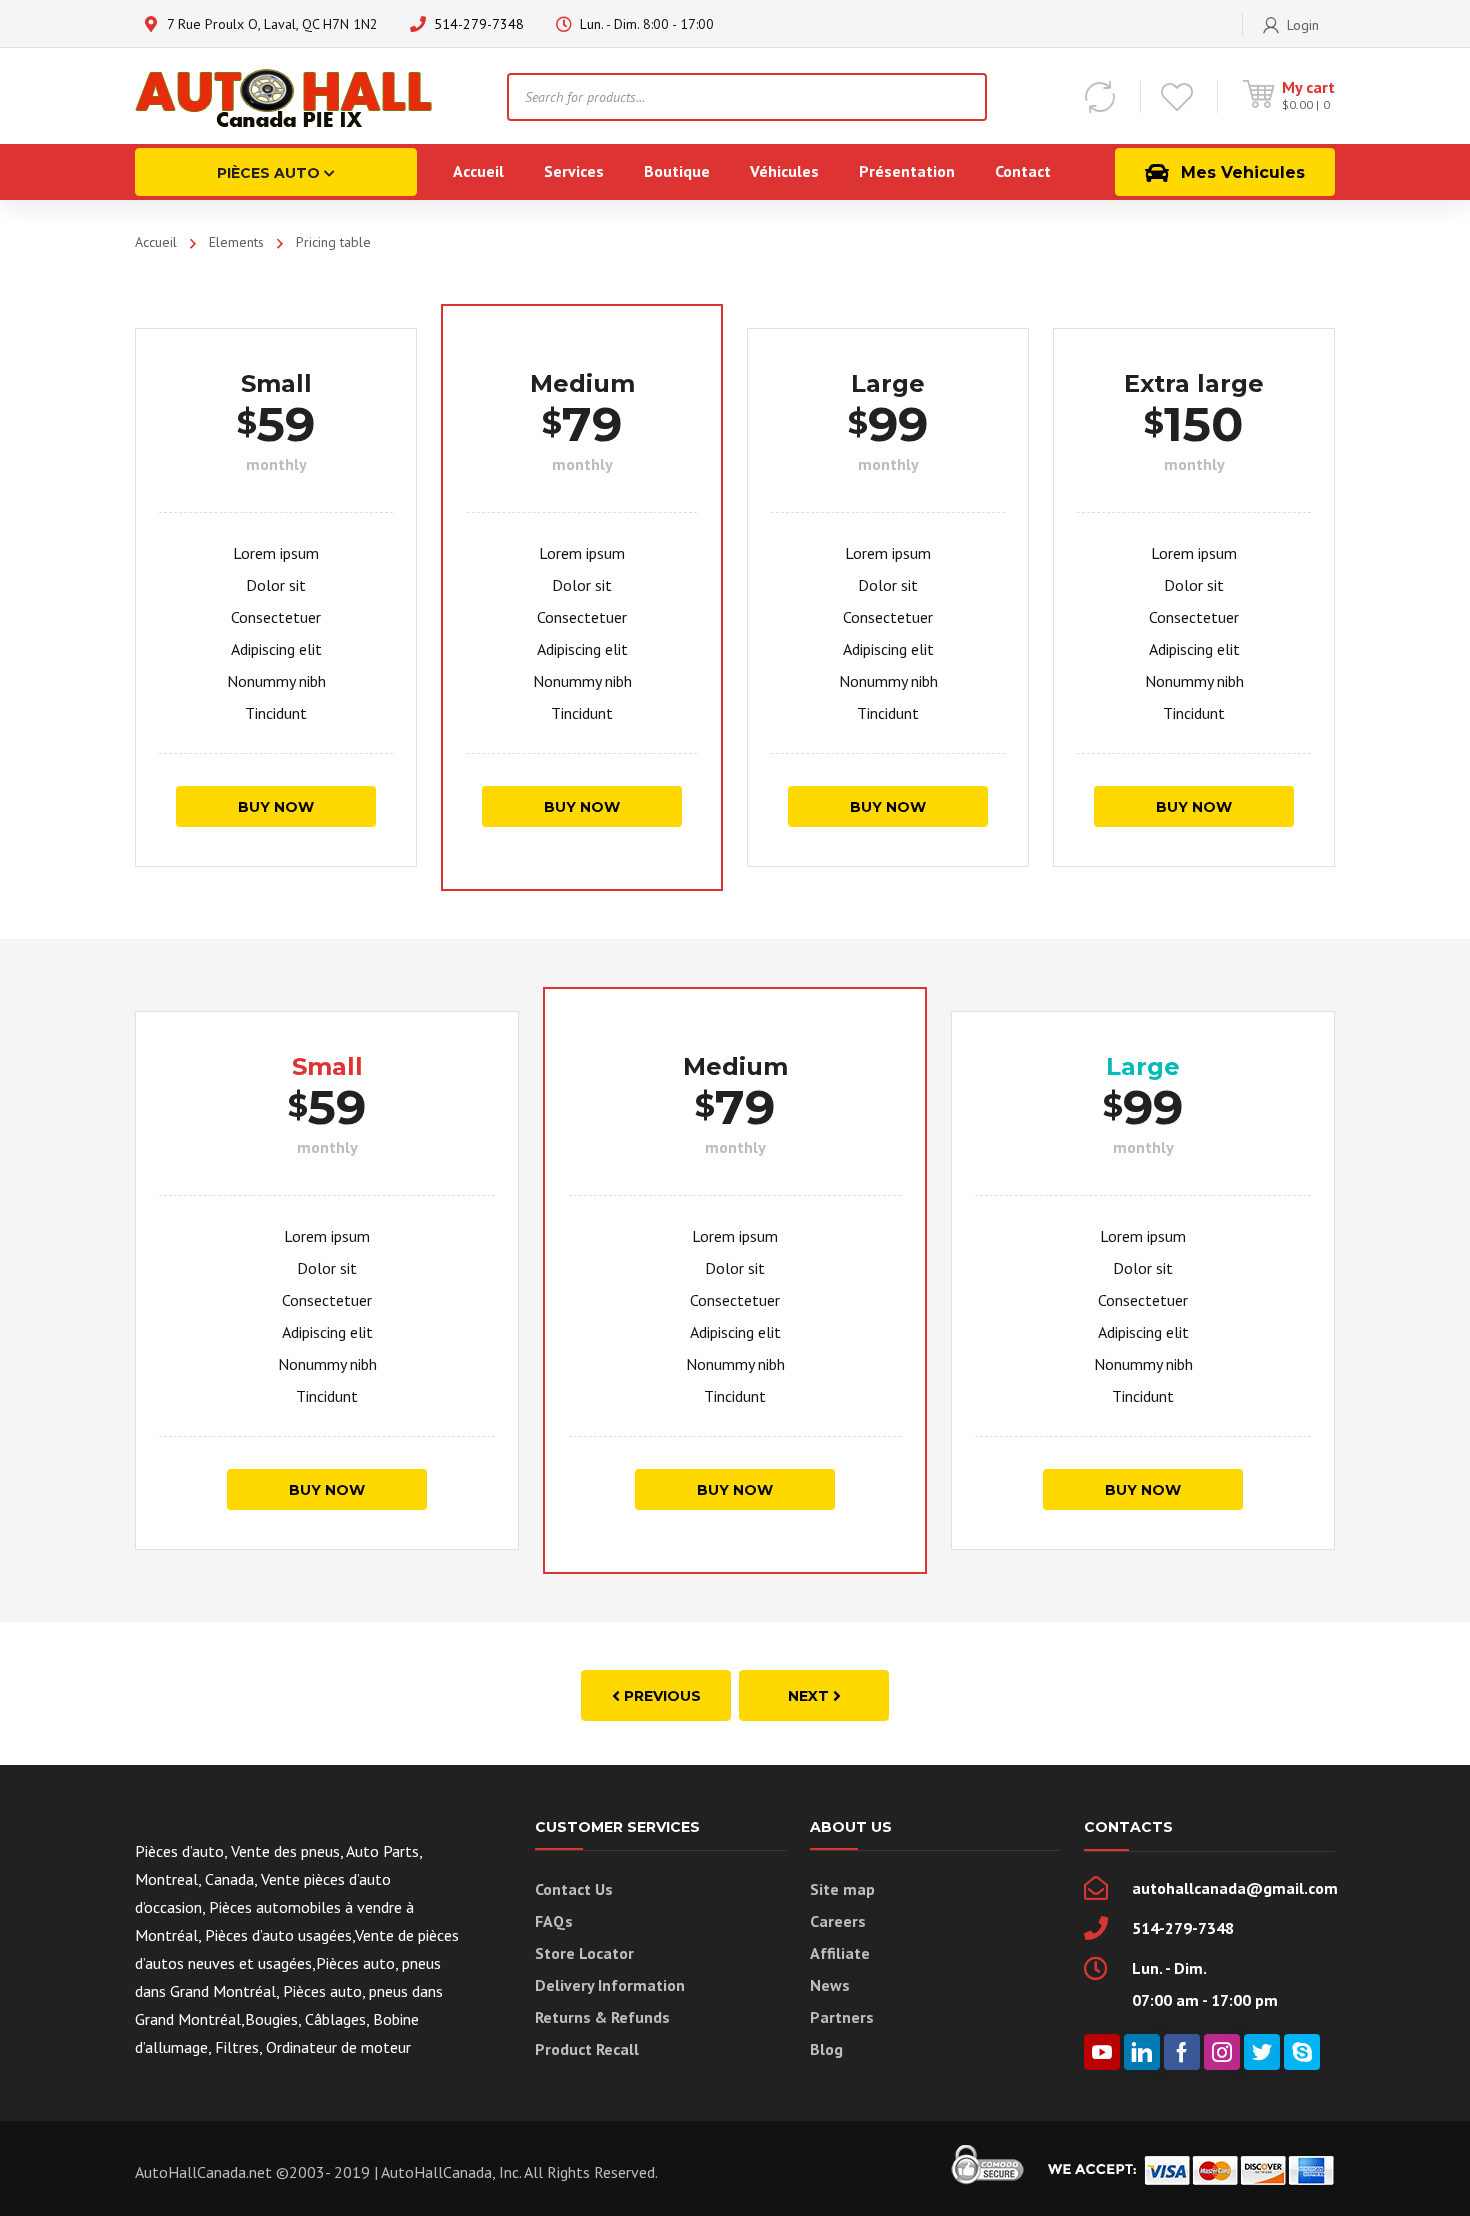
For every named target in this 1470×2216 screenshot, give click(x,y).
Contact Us (574, 1889)
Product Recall (587, 2049)
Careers (838, 1921)
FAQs (554, 1921)
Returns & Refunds (602, 2017)
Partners (842, 2017)
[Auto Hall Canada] (285, 95)
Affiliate (840, 1953)
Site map (842, 1889)
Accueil (156, 242)
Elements (236, 242)
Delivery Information (610, 1985)
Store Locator (584, 1953)
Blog (826, 2049)
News (830, 1985)
